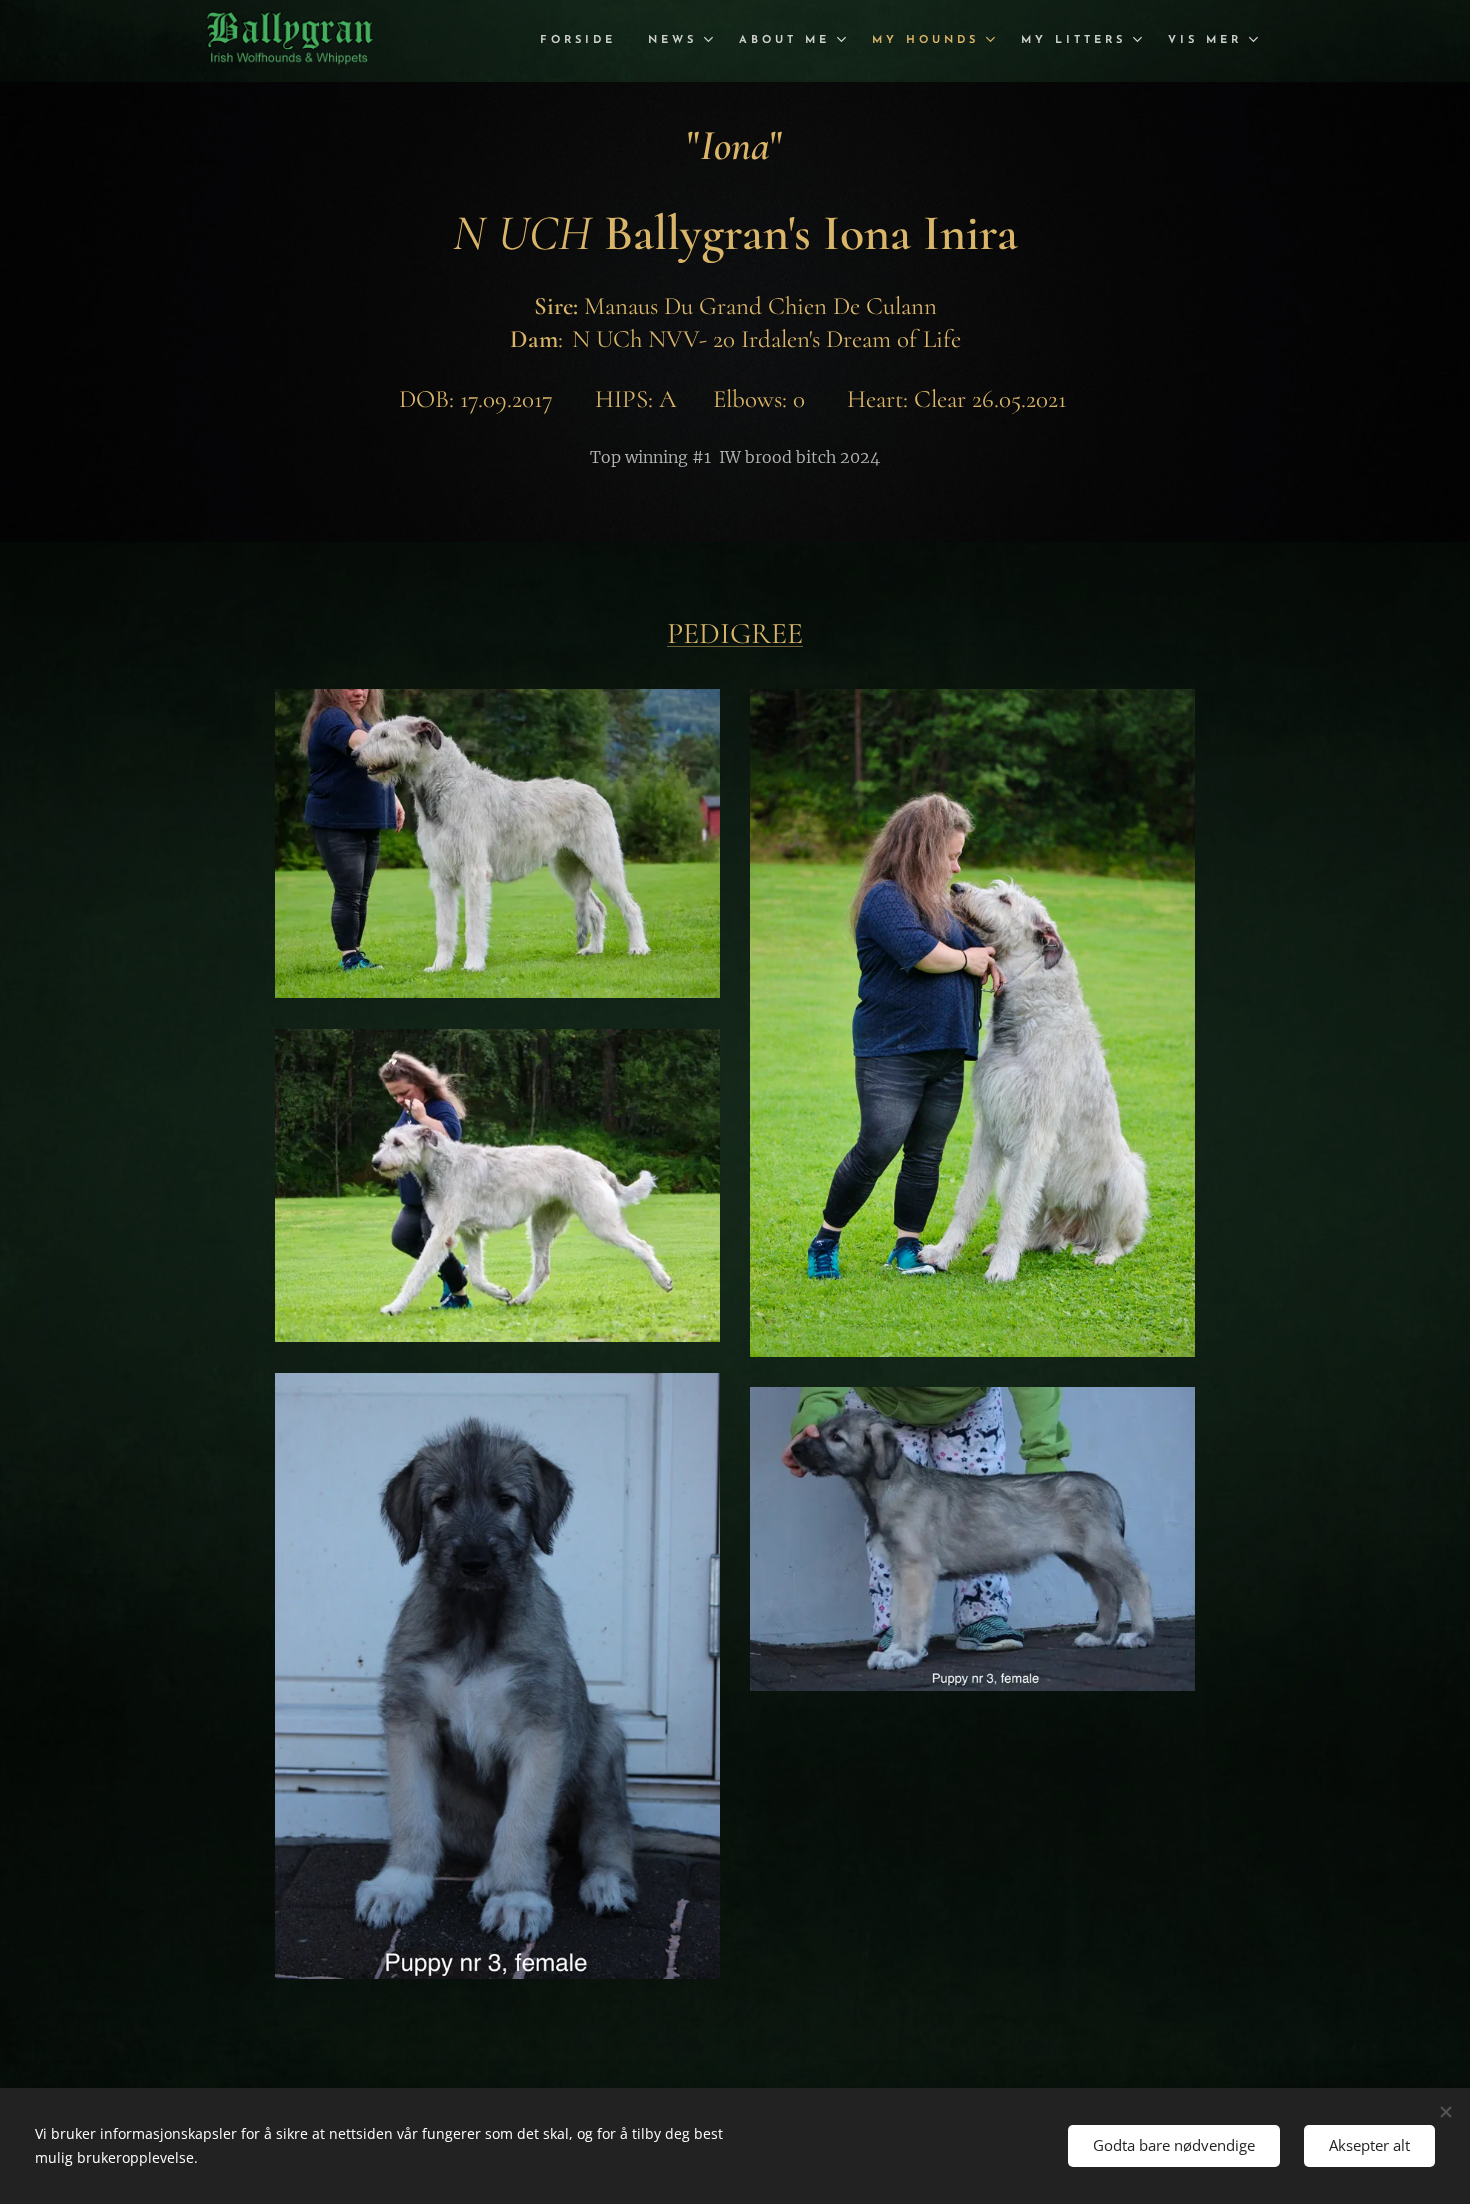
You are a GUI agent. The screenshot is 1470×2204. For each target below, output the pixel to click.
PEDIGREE (735, 633)
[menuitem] (583, 41)
